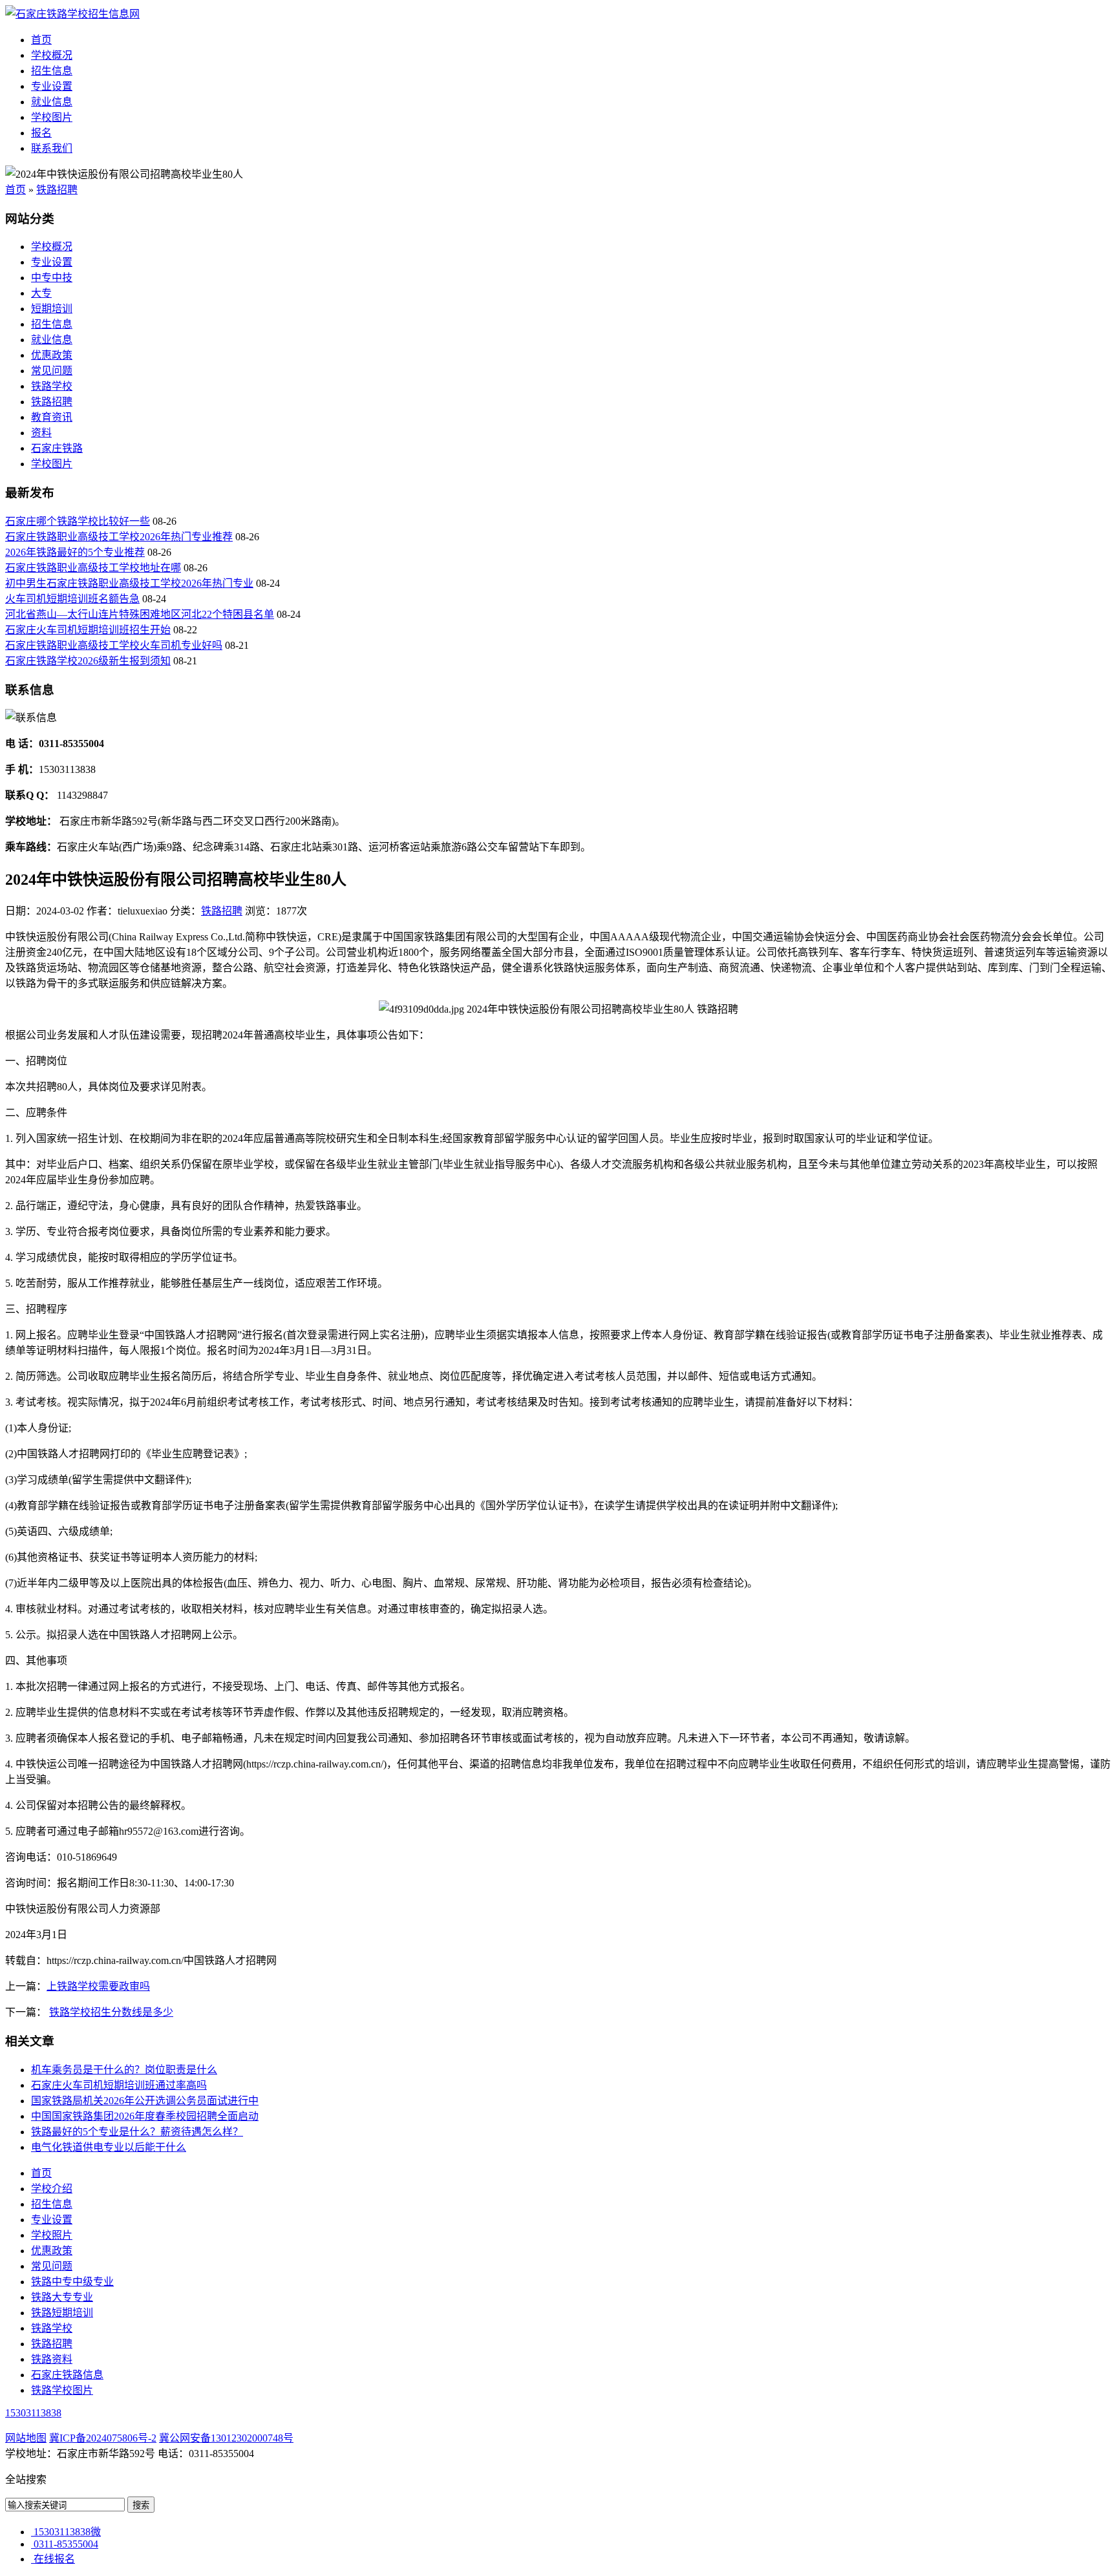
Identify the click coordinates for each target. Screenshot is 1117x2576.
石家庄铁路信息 (67, 2375)
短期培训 (52, 309)
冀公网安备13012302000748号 (226, 2438)
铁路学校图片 (62, 2390)
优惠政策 (52, 355)
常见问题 (52, 371)
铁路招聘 (57, 190)
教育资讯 (52, 417)
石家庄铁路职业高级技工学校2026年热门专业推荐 (119, 537)
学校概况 (52, 55)
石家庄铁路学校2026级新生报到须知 (88, 661)
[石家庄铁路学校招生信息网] (72, 14)
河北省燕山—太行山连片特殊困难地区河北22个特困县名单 (140, 614)
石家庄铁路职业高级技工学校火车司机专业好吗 (114, 645)
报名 (41, 133)
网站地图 (26, 2438)
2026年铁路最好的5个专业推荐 (75, 552)
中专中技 (52, 278)
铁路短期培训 (62, 2313)
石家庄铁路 (57, 448)
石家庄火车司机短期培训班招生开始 (88, 630)
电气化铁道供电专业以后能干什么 (109, 2147)
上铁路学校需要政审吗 (98, 1986)
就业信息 (52, 102)
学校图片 (52, 117)
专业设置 (52, 86)
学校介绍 (52, 2189)
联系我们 (52, 148)
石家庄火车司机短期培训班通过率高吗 (119, 2085)
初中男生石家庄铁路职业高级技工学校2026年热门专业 (129, 583)
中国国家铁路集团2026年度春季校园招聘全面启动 (145, 2116)
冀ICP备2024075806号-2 (103, 2438)
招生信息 (52, 71)
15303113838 (33, 2413)
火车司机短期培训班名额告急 (72, 599)
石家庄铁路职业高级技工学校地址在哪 (93, 568)
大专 (41, 293)
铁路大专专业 (62, 2297)
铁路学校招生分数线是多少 (111, 2012)
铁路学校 (52, 386)
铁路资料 (52, 2359)
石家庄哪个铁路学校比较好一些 (78, 521)
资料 (41, 433)
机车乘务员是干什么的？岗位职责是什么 (124, 2070)
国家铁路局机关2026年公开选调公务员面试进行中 (145, 2101)
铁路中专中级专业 (72, 2282)
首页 (41, 40)
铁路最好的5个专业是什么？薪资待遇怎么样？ (137, 2132)
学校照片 (52, 2235)
